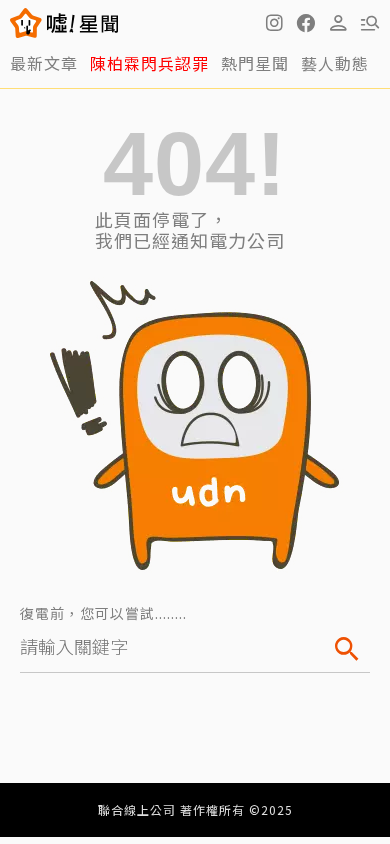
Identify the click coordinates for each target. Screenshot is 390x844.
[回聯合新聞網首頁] (26, 23)
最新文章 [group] (44, 63)
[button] (306, 23)
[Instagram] (274, 23)
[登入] (338, 23)
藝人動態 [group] (335, 63)
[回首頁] (82, 23)
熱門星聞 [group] (255, 63)
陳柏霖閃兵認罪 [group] (149, 63)
